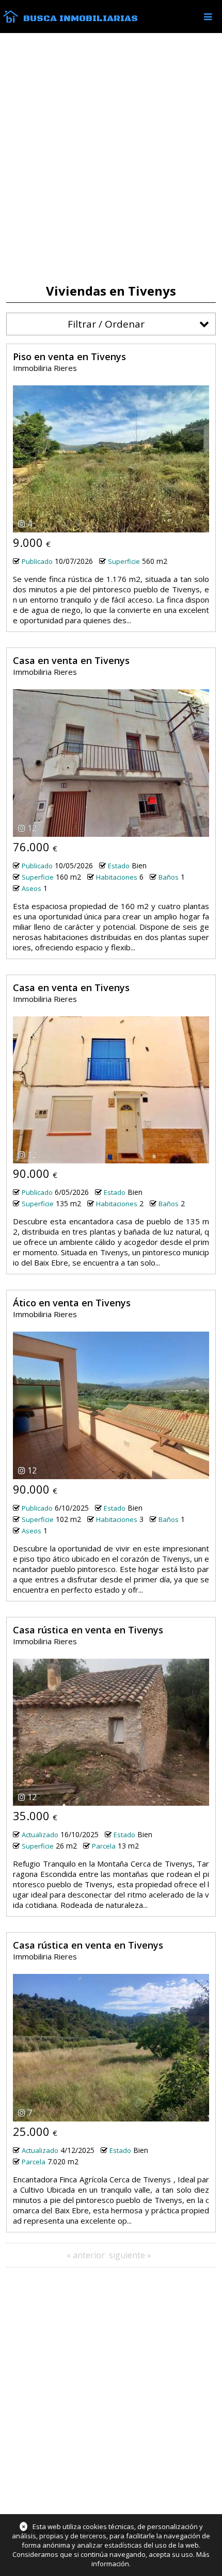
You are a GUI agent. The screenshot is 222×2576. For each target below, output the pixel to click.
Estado (119, 866)
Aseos (31, 888)
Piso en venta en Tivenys (69, 357)
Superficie (124, 561)
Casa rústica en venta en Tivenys (88, 1630)
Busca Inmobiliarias (81, 19)
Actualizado (40, 1835)
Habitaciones (117, 877)
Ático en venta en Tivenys (72, 1303)
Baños (169, 877)
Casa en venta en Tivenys (71, 660)
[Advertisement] (111, 158)
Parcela (104, 1846)
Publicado (37, 561)
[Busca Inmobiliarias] (11, 20)
